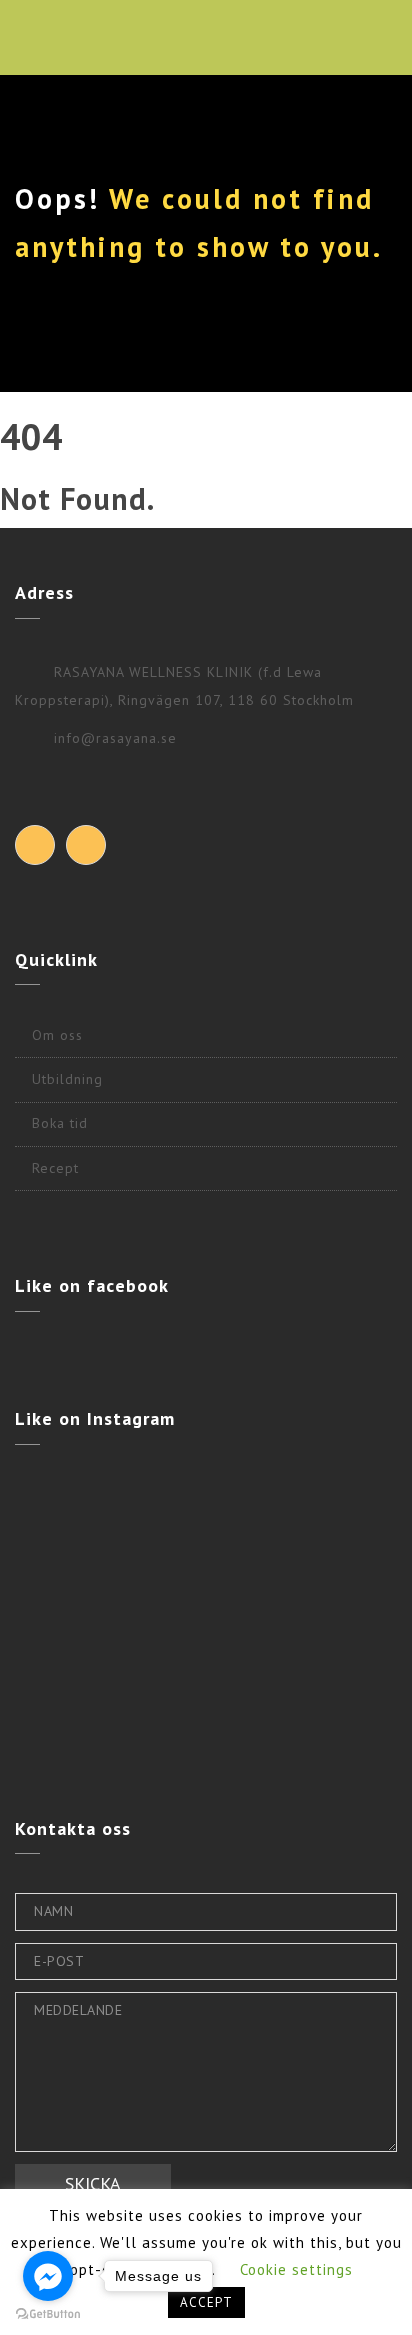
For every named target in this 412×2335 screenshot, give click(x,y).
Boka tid (60, 1123)
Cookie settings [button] (296, 2269)
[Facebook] (35, 845)
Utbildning (67, 1079)
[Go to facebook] (48, 2276)
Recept (55, 1168)
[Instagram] (86, 845)
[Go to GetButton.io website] (48, 2314)
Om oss (57, 1035)
